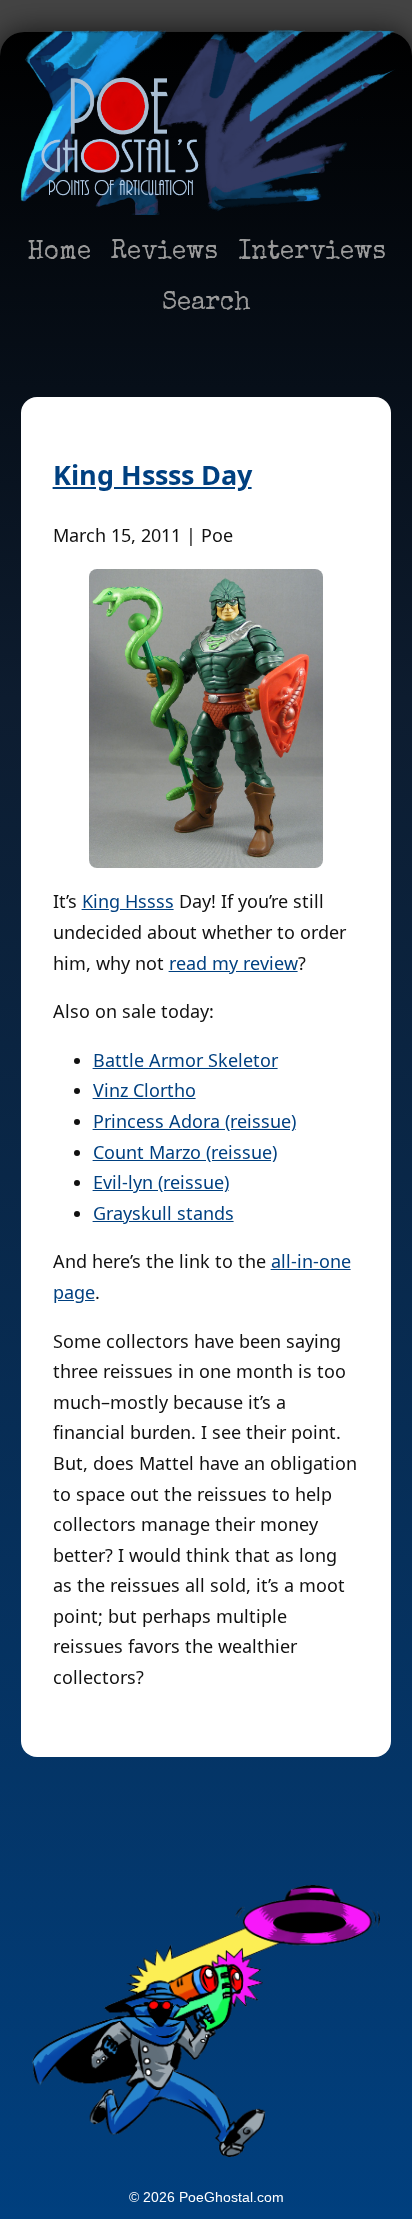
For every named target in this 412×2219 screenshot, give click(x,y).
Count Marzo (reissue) (185, 1152)
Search (206, 304)
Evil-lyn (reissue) (161, 1182)
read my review (233, 963)
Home (59, 253)
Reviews (164, 253)
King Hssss (128, 901)
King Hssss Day (152, 474)
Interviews (312, 253)
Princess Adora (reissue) (194, 1121)
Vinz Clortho (144, 1090)
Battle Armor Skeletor (185, 1060)
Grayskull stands (163, 1213)
